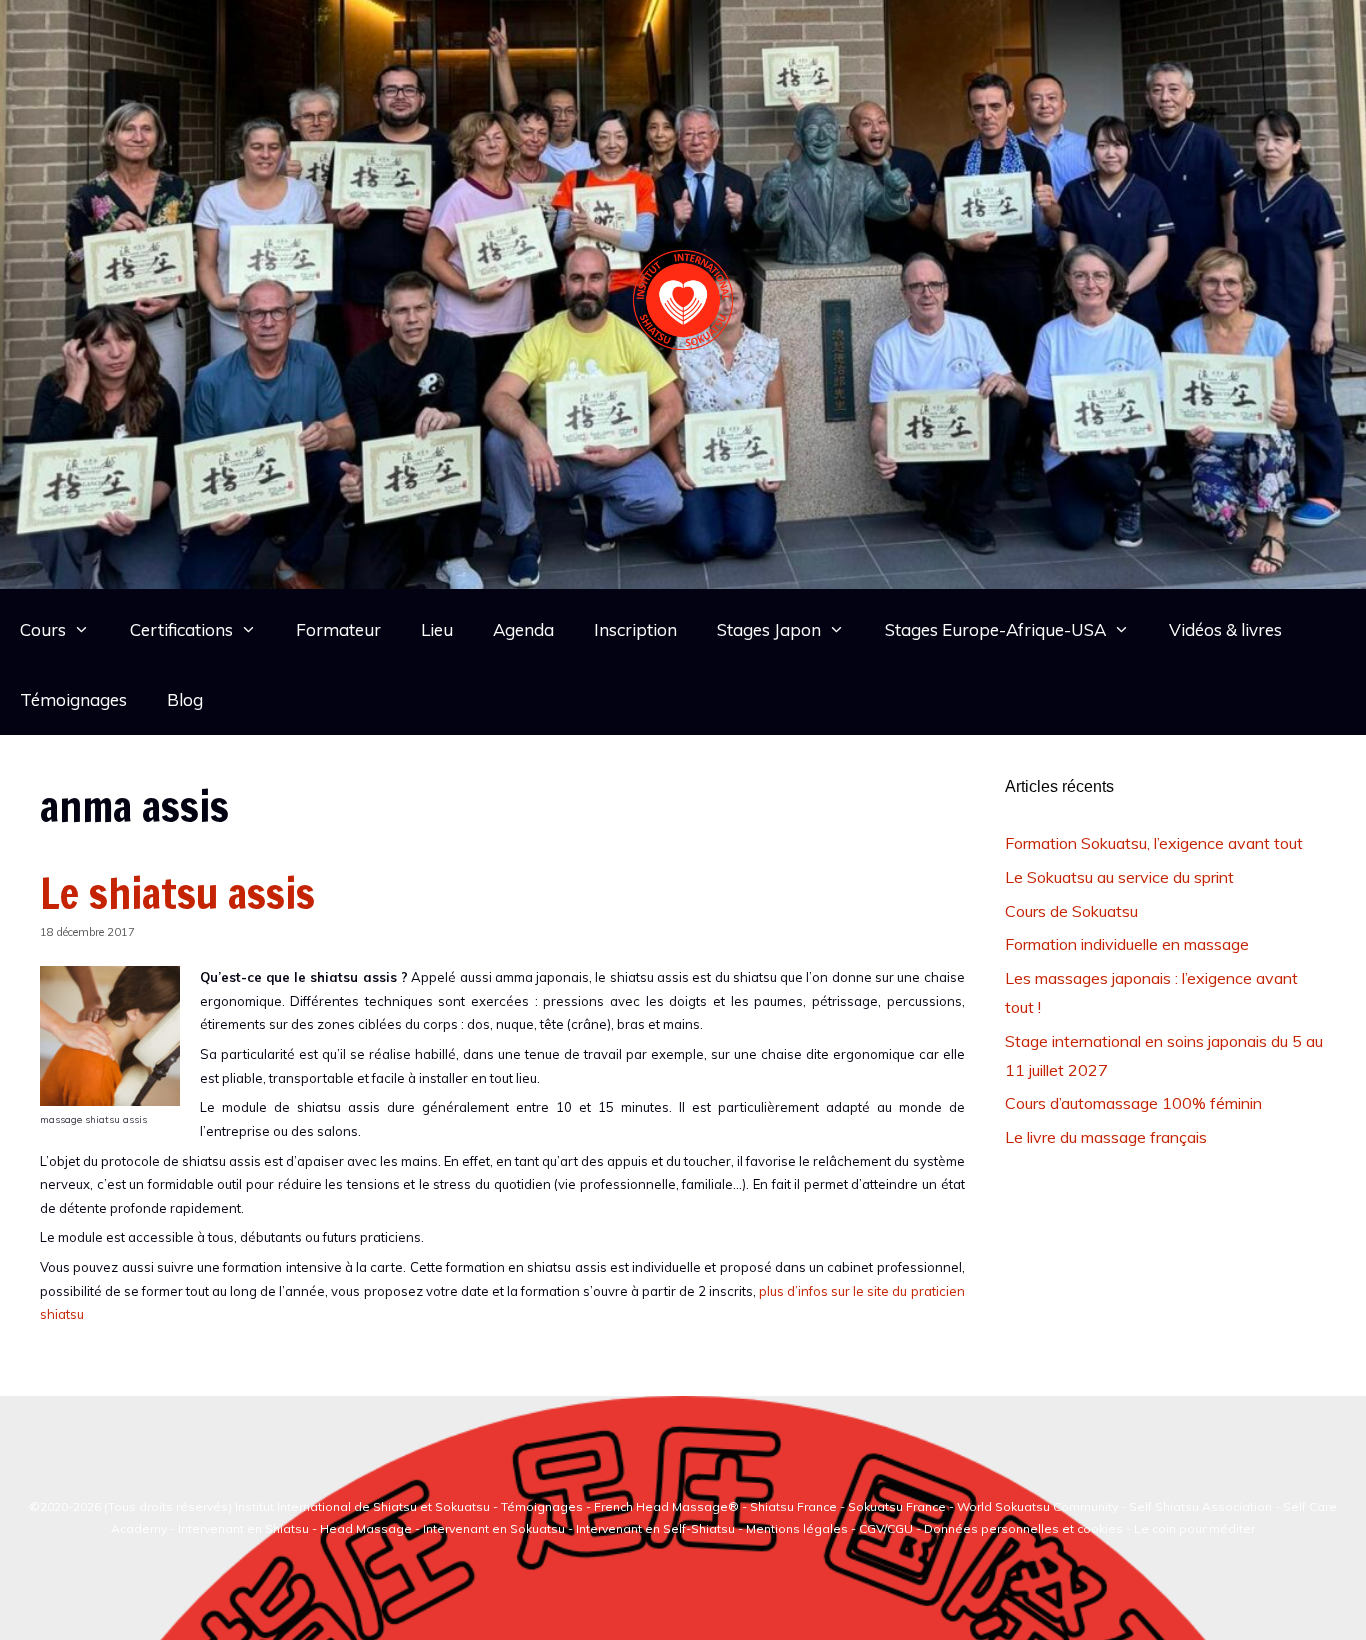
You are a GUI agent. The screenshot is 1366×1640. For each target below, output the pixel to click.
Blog (185, 699)
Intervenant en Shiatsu (243, 1528)
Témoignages (73, 699)
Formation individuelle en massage (1127, 944)
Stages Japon (769, 629)
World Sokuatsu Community (1037, 1506)
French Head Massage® (666, 1506)
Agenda (523, 629)
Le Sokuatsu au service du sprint (1119, 877)
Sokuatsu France (897, 1506)
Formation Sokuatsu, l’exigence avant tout (1154, 843)
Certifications (181, 629)
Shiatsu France (793, 1506)
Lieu (437, 629)
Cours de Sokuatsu (1071, 911)
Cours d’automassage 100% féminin (1133, 1103)
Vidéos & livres (1225, 629)
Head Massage (366, 1528)
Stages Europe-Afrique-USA (995, 629)
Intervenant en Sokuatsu (495, 1528)
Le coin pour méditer (1194, 1528)
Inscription (635, 629)
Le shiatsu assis (177, 893)
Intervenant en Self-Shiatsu (657, 1528)
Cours (43, 629)
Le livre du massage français (1106, 1137)
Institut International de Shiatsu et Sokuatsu (362, 1506)
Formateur (338, 629)
